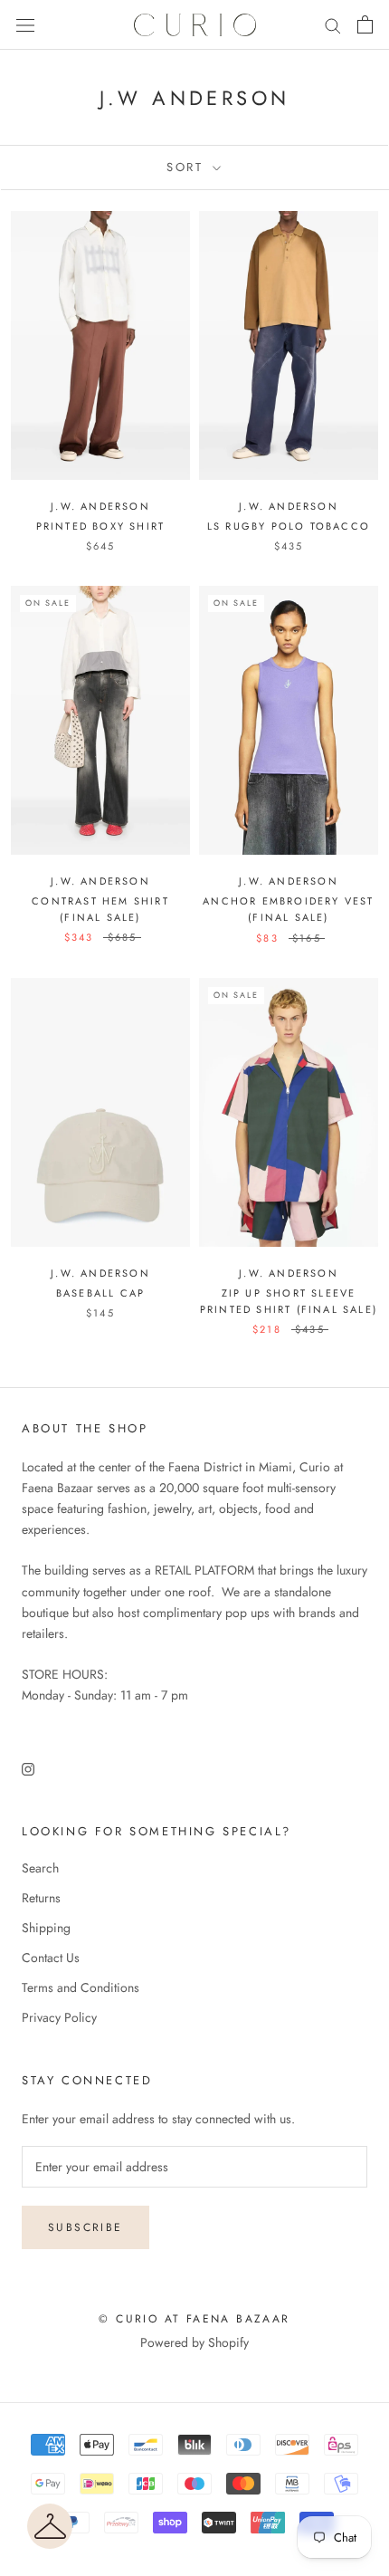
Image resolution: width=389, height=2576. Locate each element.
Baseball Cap (100, 1293)
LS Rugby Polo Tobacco (289, 526)
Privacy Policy (59, 2017)
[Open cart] (365, 24)
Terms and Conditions (81, 1987)
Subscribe (85, 2227)
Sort (188, 167)
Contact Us (51, 1958)
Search (40, 1868)
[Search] (333, 25)
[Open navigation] (25, 25)
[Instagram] (28, 1768)
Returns (41, 1898)
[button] (50, 2526)
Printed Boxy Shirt (101, 526)
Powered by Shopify (194, 2342)
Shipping (46, 1928)
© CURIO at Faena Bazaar (194, 2319)
